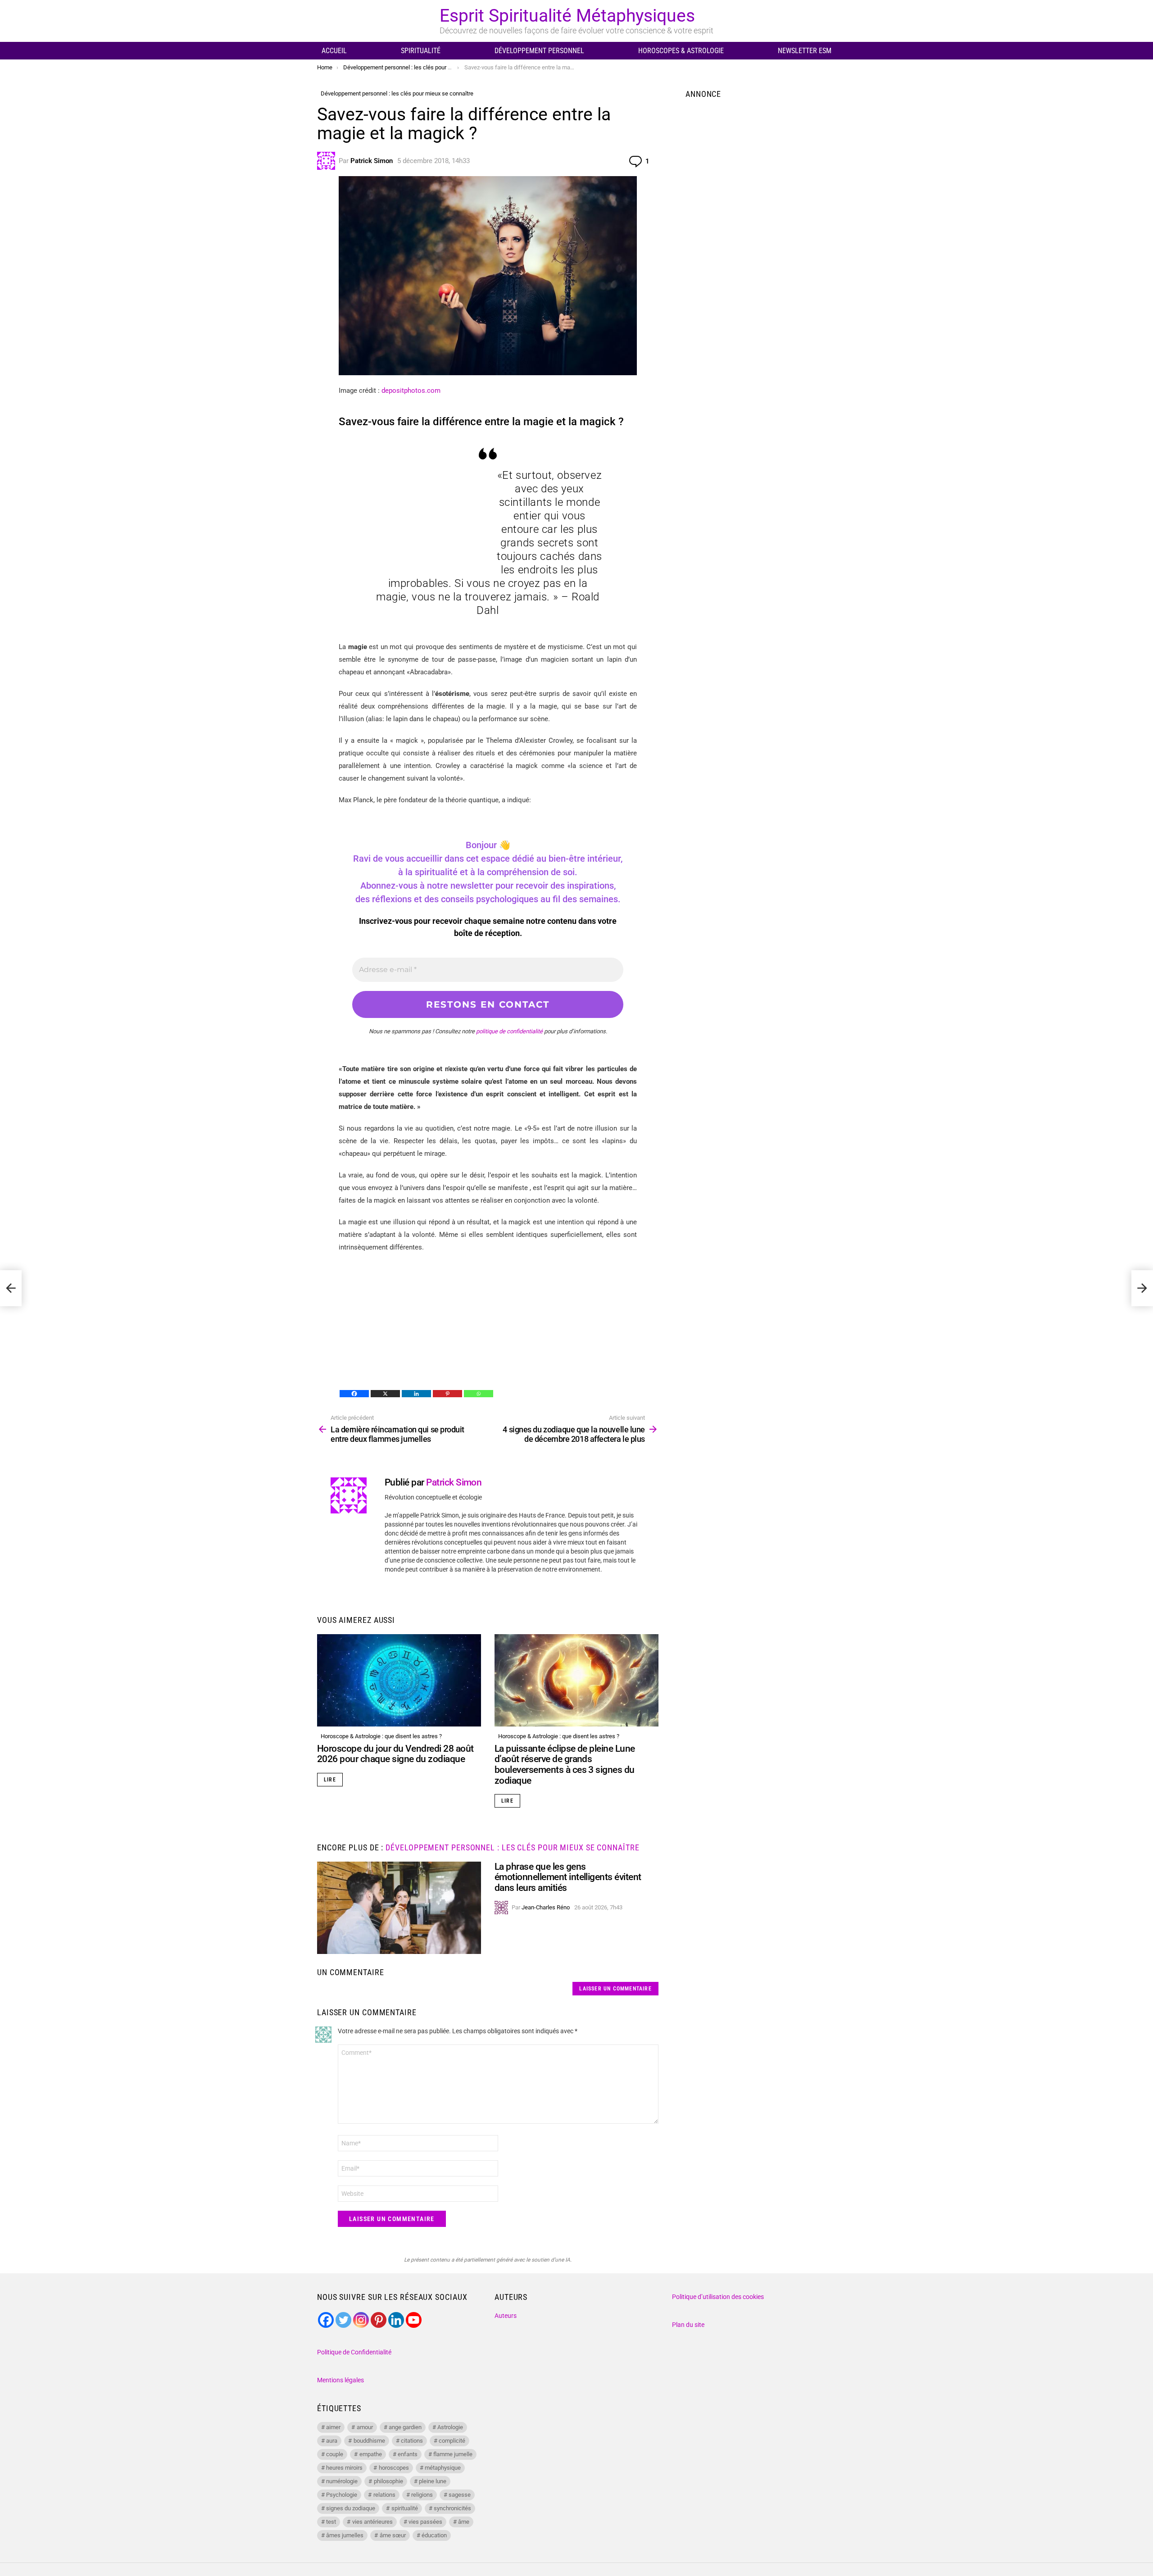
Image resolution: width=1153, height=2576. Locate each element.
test (331, 2522)
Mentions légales (340, 2380)
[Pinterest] (447, 1394)
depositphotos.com (411, 391)
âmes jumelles (345, 2535)
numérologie (342, 2481)
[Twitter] (343, 2320)
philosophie (388, 2481)
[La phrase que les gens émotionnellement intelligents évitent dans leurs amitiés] (399, 1908)
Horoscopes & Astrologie (681, 51)
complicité (452, 2441)
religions (422, 2495)
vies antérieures (372, 2522)
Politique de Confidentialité (354, 2352)
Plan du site (688, 2325)
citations (412, 2441)
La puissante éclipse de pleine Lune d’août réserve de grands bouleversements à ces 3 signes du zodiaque (565, 1765)
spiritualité (405, 2508)
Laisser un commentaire (615, 1989)
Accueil (334, 51)
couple (335, 2454)
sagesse (460, 2495)
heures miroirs (344, 2468)
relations (384, 2495)
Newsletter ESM (805, 51)
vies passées (425, 2522)
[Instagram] (361, 2320)
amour (365, 2427)
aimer (333, 2427)
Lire (330, 1780)
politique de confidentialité (509, 1031)
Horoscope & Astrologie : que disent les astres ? (381, 1736)
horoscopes (394, 2468)
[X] (385, 1394)
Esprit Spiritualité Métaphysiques (567, 16)
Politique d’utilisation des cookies (718, 2297)
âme (464, 2522)
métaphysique (443, 2468)
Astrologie (450, 2427)
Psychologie (342, 2495)
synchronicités (452, 2508)
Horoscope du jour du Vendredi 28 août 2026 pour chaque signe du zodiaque (395, 1754)
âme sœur (393, 2535)
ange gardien (405, 2427)
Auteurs (506, 2316)
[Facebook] (354, 1394)
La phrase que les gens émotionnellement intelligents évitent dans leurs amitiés (568, 1877)
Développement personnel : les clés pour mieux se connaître (512, 1847)
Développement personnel (539, 51)
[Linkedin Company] (396, 2320)
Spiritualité (421, 51)
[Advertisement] (488, 1326)
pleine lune (433, 2481)
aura (332, 2441)
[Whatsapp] (479, 1394)
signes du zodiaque (351, 2508)
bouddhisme (369, 2441)
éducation (434, 2535)
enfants (408, 2454)
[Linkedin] (416, 1394)
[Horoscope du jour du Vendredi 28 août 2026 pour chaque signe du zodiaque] (399, 1680)
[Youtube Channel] (414, 2320)
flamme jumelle (453, 2454)
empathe (371, 2454)
